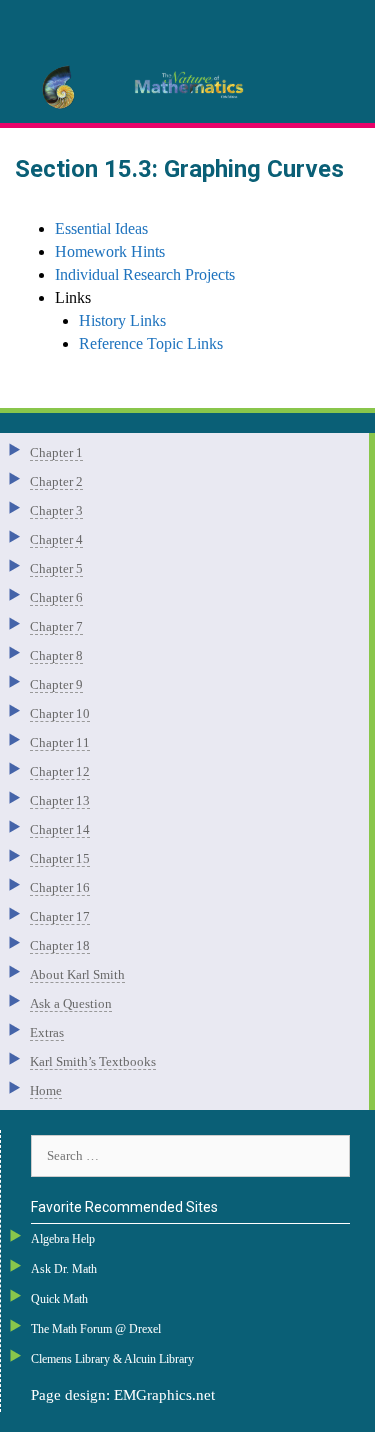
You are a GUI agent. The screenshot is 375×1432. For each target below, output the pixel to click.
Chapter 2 (56, 481)
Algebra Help (63, 1239)
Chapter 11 (60, 742)
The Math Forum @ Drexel (96, 1329)
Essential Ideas (101, 228)
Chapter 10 (60, 713)
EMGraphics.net (164, 1395)
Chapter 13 (60, 800)
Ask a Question (71, 1003)
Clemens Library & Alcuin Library (112, 1359)
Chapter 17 (60, 916)
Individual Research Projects (145, 274)
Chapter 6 (56, 597)
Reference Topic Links (151, 343)
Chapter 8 (56, 655)
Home (46, 1090)
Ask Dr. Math (64, 1269)
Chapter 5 (56, 568)
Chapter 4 (56, 539)
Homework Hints (110, 251)
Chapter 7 (56, 626)
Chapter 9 (56, 684)
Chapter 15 (60, 858)
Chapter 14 (60, 829)
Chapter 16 (60, 887)
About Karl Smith (77, 974)
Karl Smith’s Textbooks (93, 1061)
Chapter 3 (56, 510)
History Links (122, 320)
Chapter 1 (56, 452)
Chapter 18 (60, 945)
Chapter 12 (60, 771)
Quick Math (59, 1299)
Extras (47, 1032)
